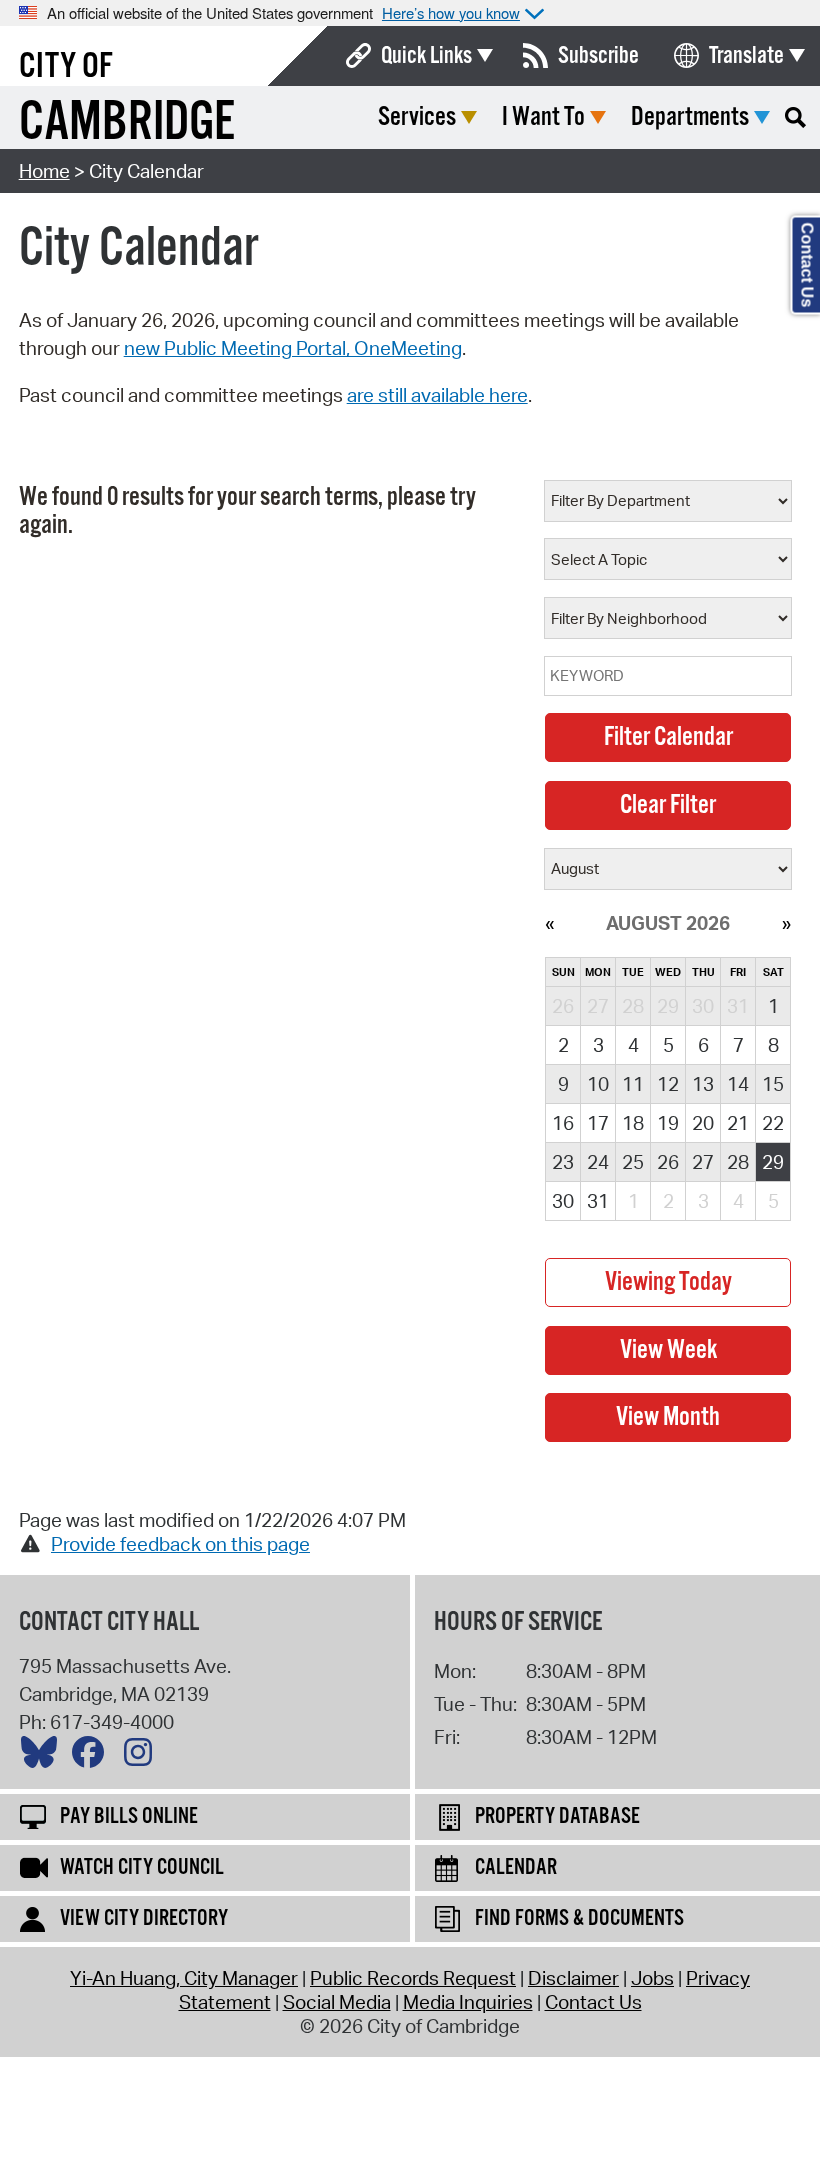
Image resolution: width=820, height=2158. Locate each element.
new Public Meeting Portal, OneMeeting (293, 348)
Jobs (652, 1978)
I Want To (543, 117)
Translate (746, 56)
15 (773, 1084)
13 (703, 1084)
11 (633, 1084)
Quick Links (426, 56)
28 (738, 1162)
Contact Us (593, 2002)
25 (633, 1162)
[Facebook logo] (93, 1757)
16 (563, 1123)
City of (66, 67)
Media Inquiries (468, 2002)
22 (773, 1123)
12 (668, 1084)
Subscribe (598, 56)
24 (598, 1162)
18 (633, 1123)
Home (44, 171)
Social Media (337, 2002)
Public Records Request (413, 1978)
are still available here (437, 395)
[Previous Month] (549, 923)
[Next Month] (786, 923)
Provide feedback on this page (180, 1544)
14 (738, 1084)
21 (738, 1123)
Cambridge (127, 123)
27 (703, 1162)
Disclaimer (573, 1978)
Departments (690, 117)
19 (668, 1123)
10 (598, 1084)
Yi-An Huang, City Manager (184, 1978)
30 (563, 1201)
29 (773, 1162)
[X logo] (44, 1757)
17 (598, 1123)
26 (668, 1162)
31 (598, 1201)
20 (703, 1123)
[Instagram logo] (143, 1757)
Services (417, 117)
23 (563, 1162)
